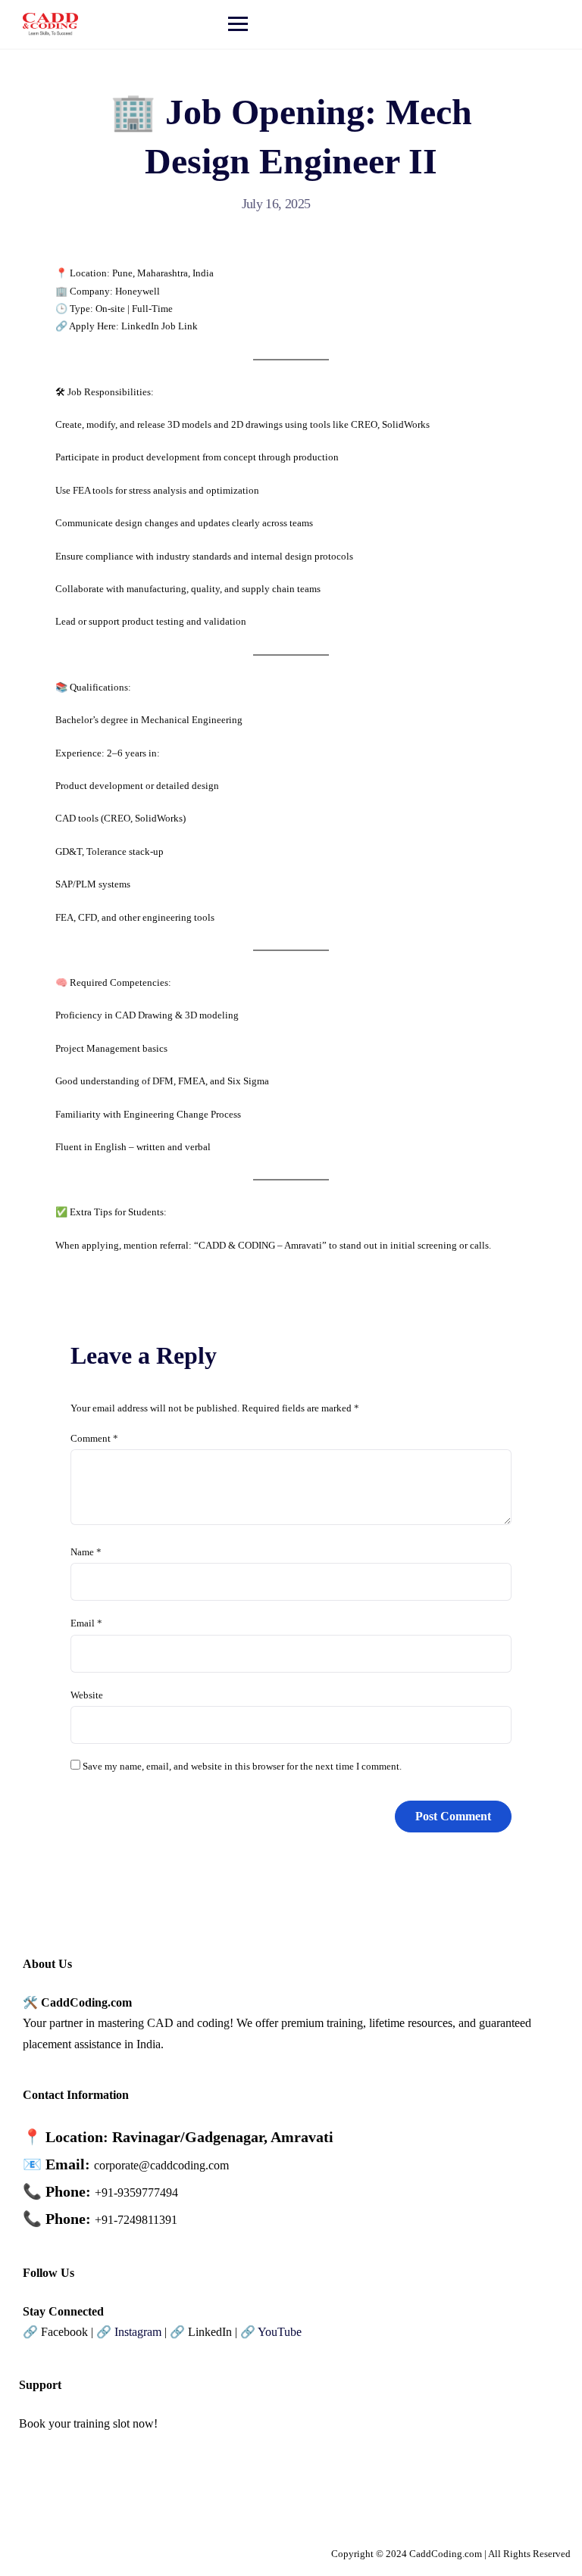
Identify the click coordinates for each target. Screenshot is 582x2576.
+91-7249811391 (136, 2220)
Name (86, 1552)
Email (86, 1623)
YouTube (280, 2332)
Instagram (138, 2332)
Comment (94, 1438)
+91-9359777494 (136, 2192)
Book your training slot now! (88, 2423)
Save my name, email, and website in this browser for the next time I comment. (242, 1766)
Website (87, 1695)
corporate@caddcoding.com (161, 2165)
